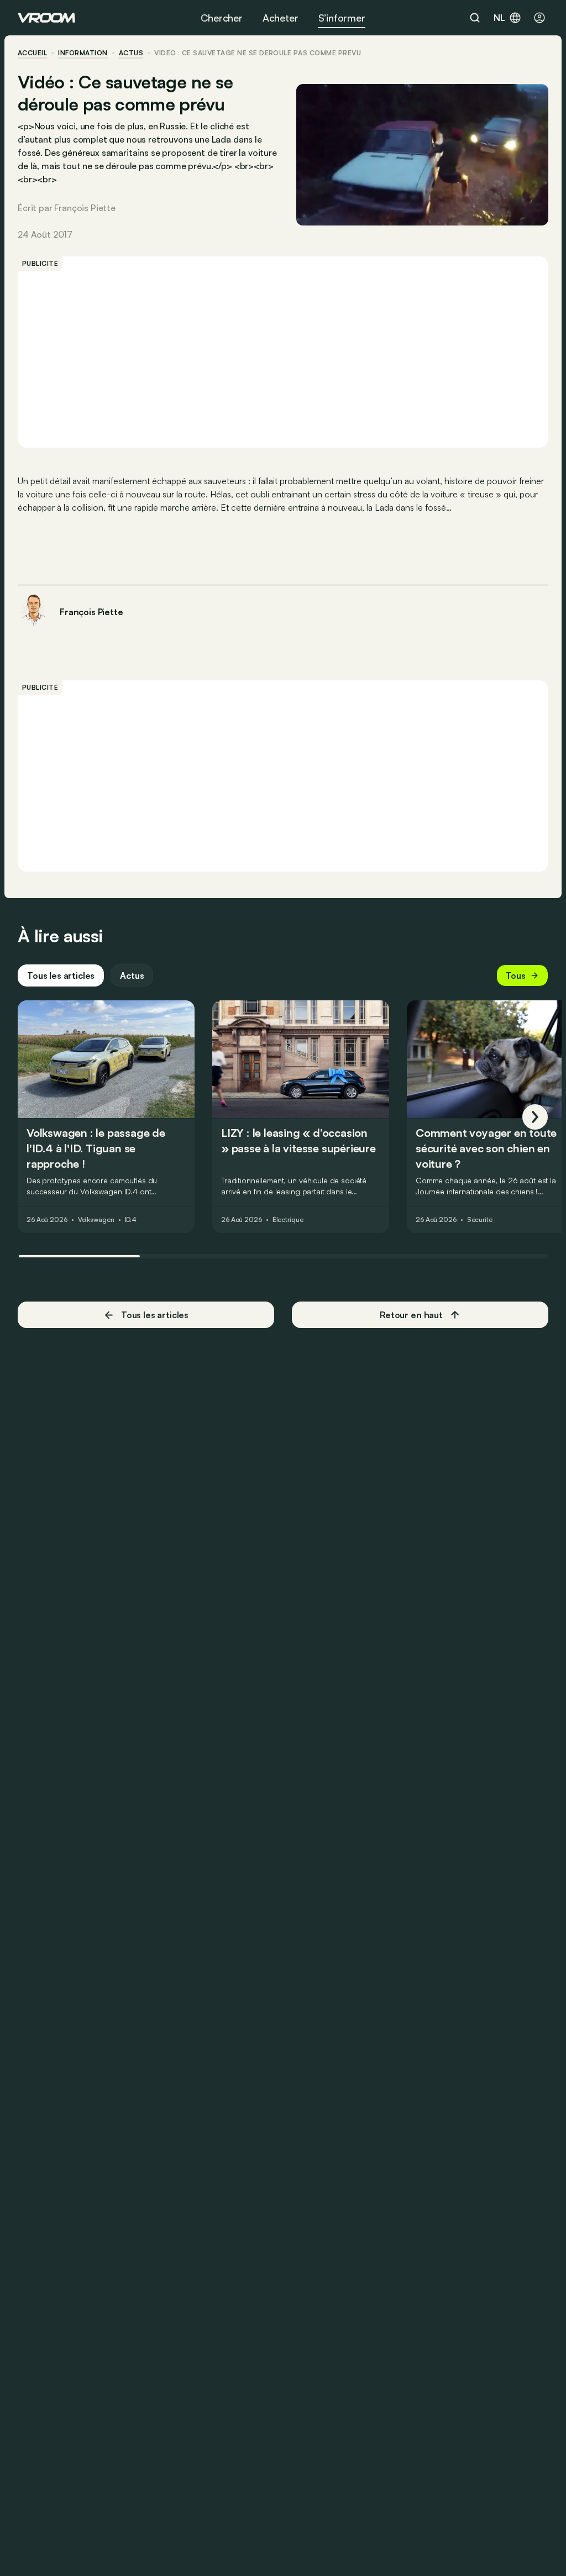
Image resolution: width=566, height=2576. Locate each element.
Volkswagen (96, 1220)
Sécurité (480, 1220)
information (83, 53)
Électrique (288, 1220)
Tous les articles (61, 975)
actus (131, 53)
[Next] (535, 1117)
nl (499, 18)
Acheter (281, 18)
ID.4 (131, 1220)
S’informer (342, 18)
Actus (132, 975)
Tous (516, 975)
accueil (32, 53)
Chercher (222, 18)
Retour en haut (411, 1315)
